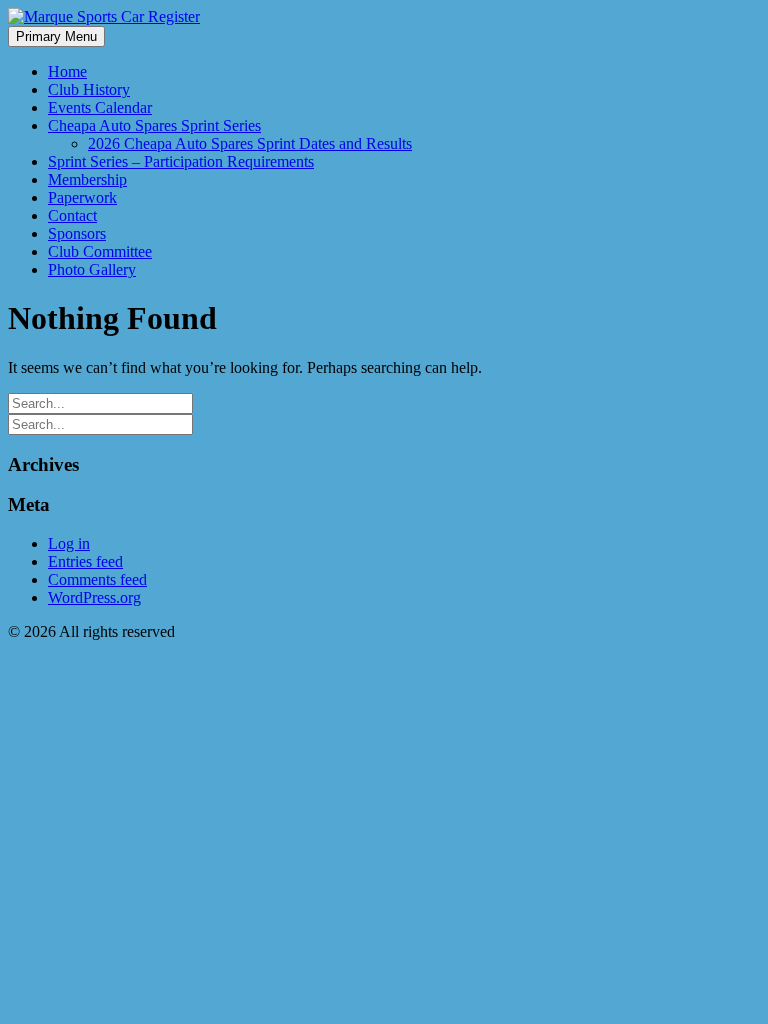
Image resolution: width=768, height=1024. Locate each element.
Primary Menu (56, 36)
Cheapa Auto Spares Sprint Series (154, 125)
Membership (87, 179)
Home (67, 71)
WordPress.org (94, 597)
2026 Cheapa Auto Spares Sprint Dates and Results (250, 143)
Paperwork (82, 197)
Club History (89, 89)
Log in (69, 543)
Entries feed (85, 561)
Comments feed (97, 579)
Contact (72, 215)
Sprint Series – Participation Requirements (181, 161)
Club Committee (100, 251)
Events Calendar (100, 107)
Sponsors (77, 233)
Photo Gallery (92, 269)
